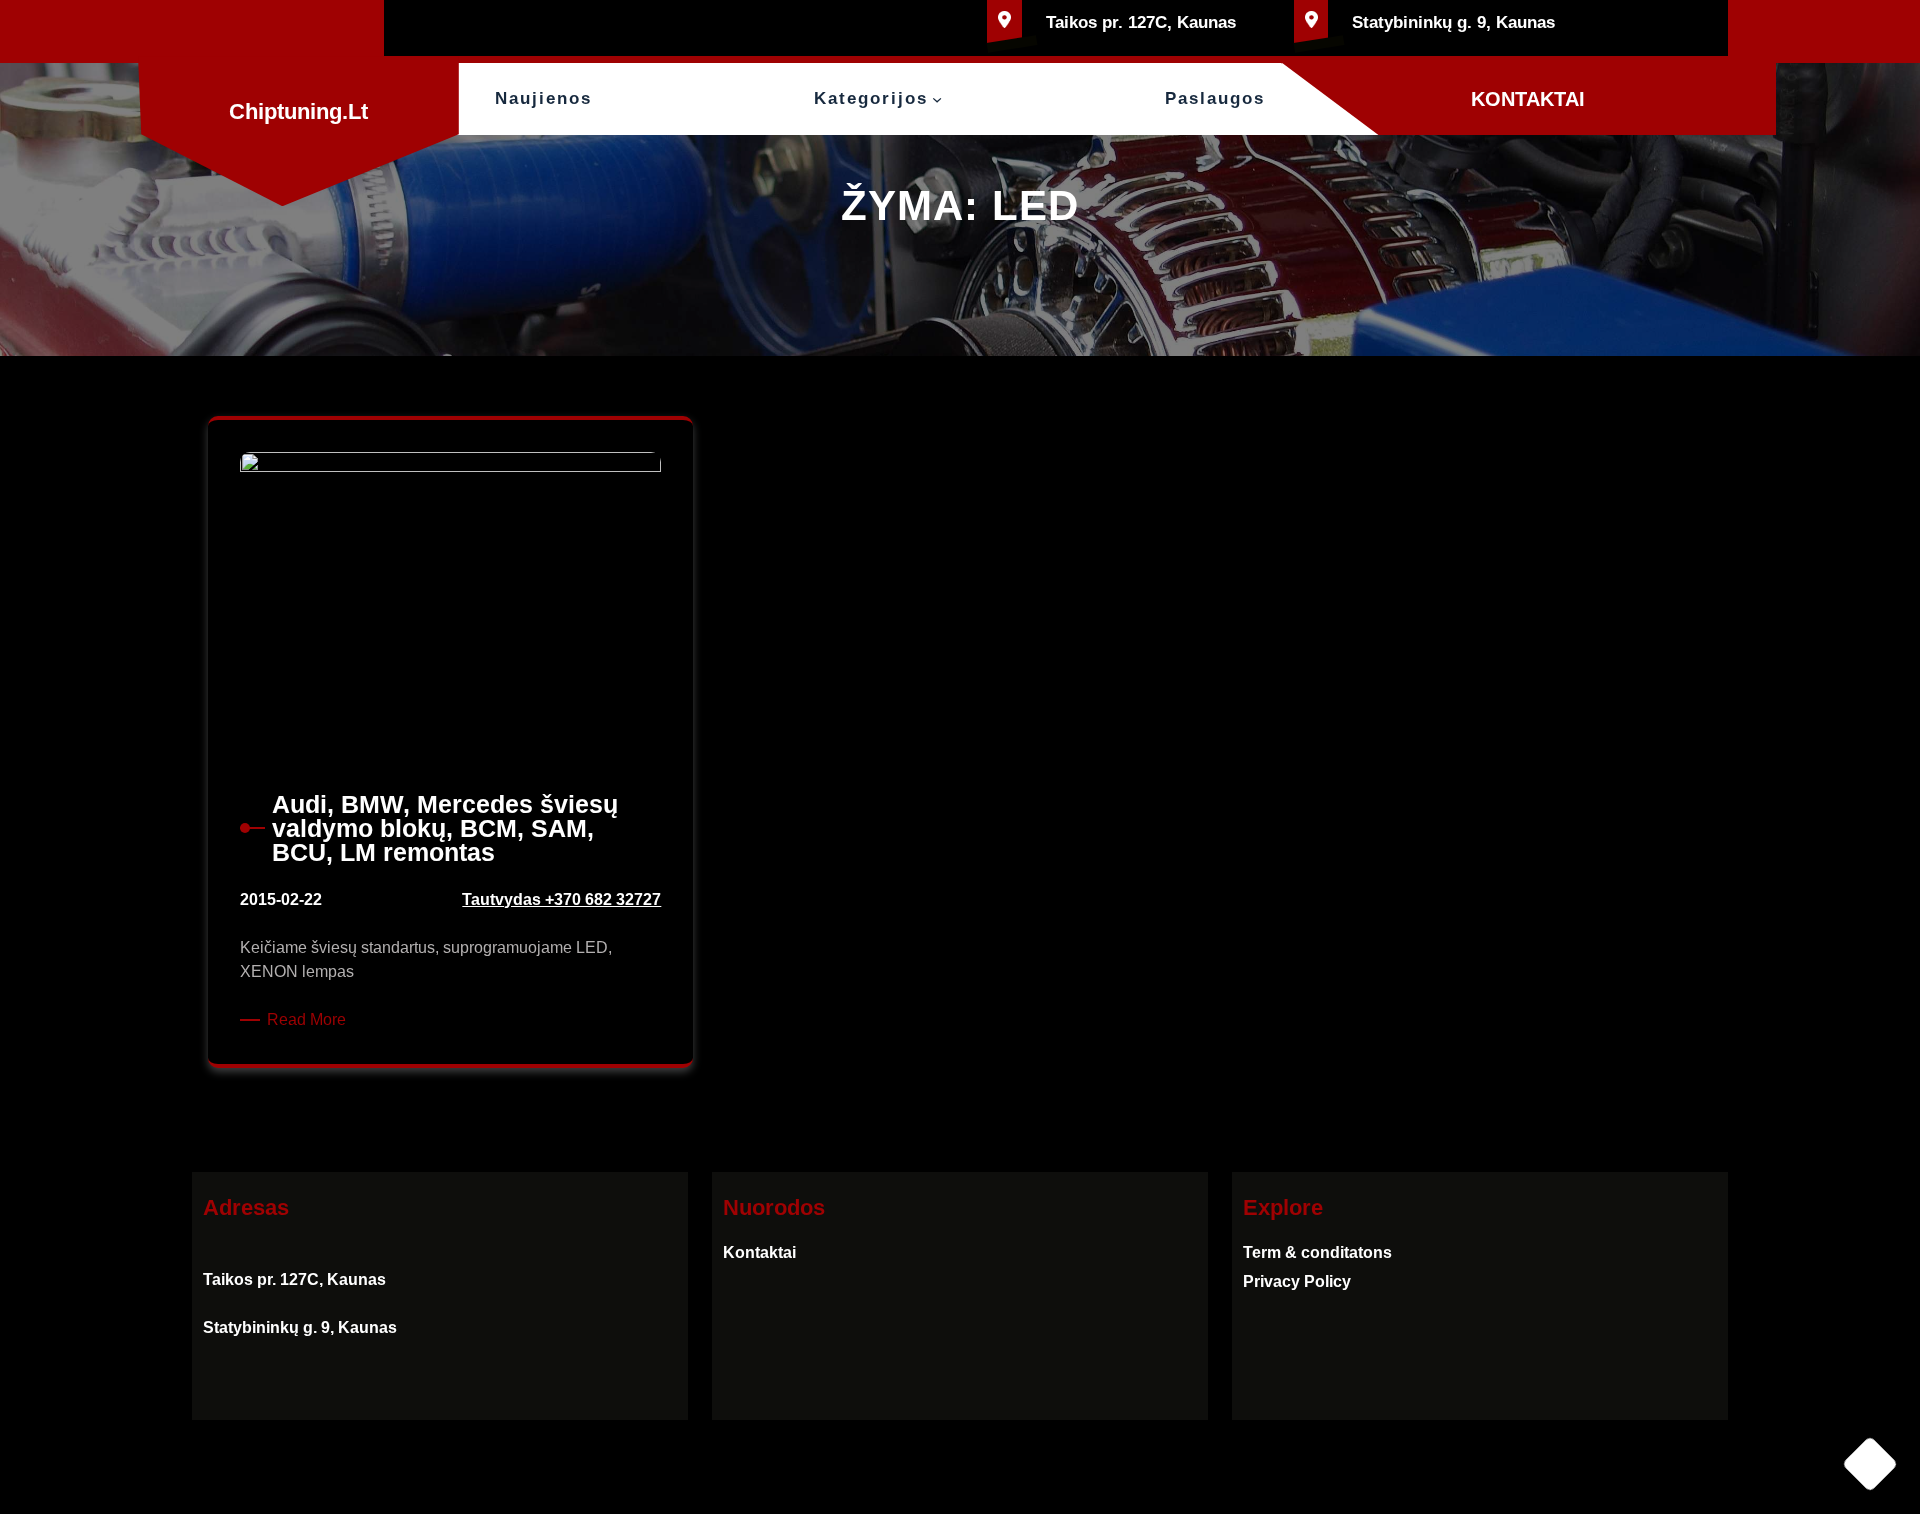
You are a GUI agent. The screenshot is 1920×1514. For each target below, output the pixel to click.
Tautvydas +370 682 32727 (561, 899)
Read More (310, 1021)
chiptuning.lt (298, 111)
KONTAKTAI (1528, 99)
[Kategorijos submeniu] (937, 99)
